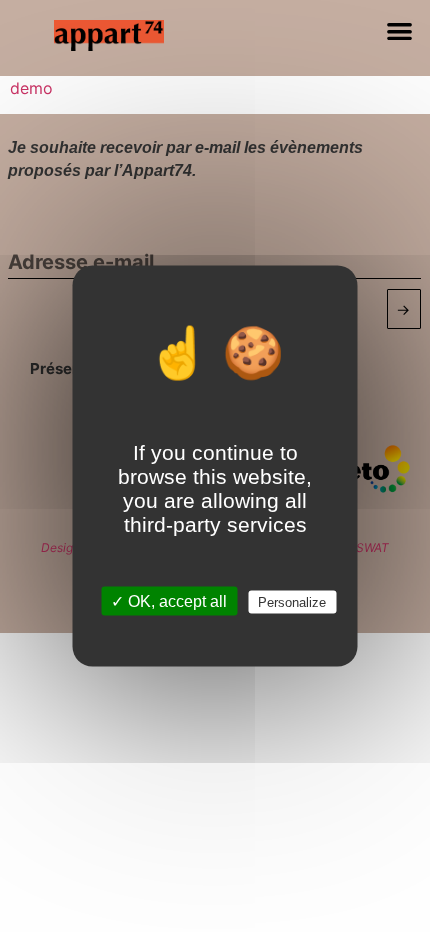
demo (31, 88)
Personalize (292, 602)
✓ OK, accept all (169, 601)
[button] (400, 30)
